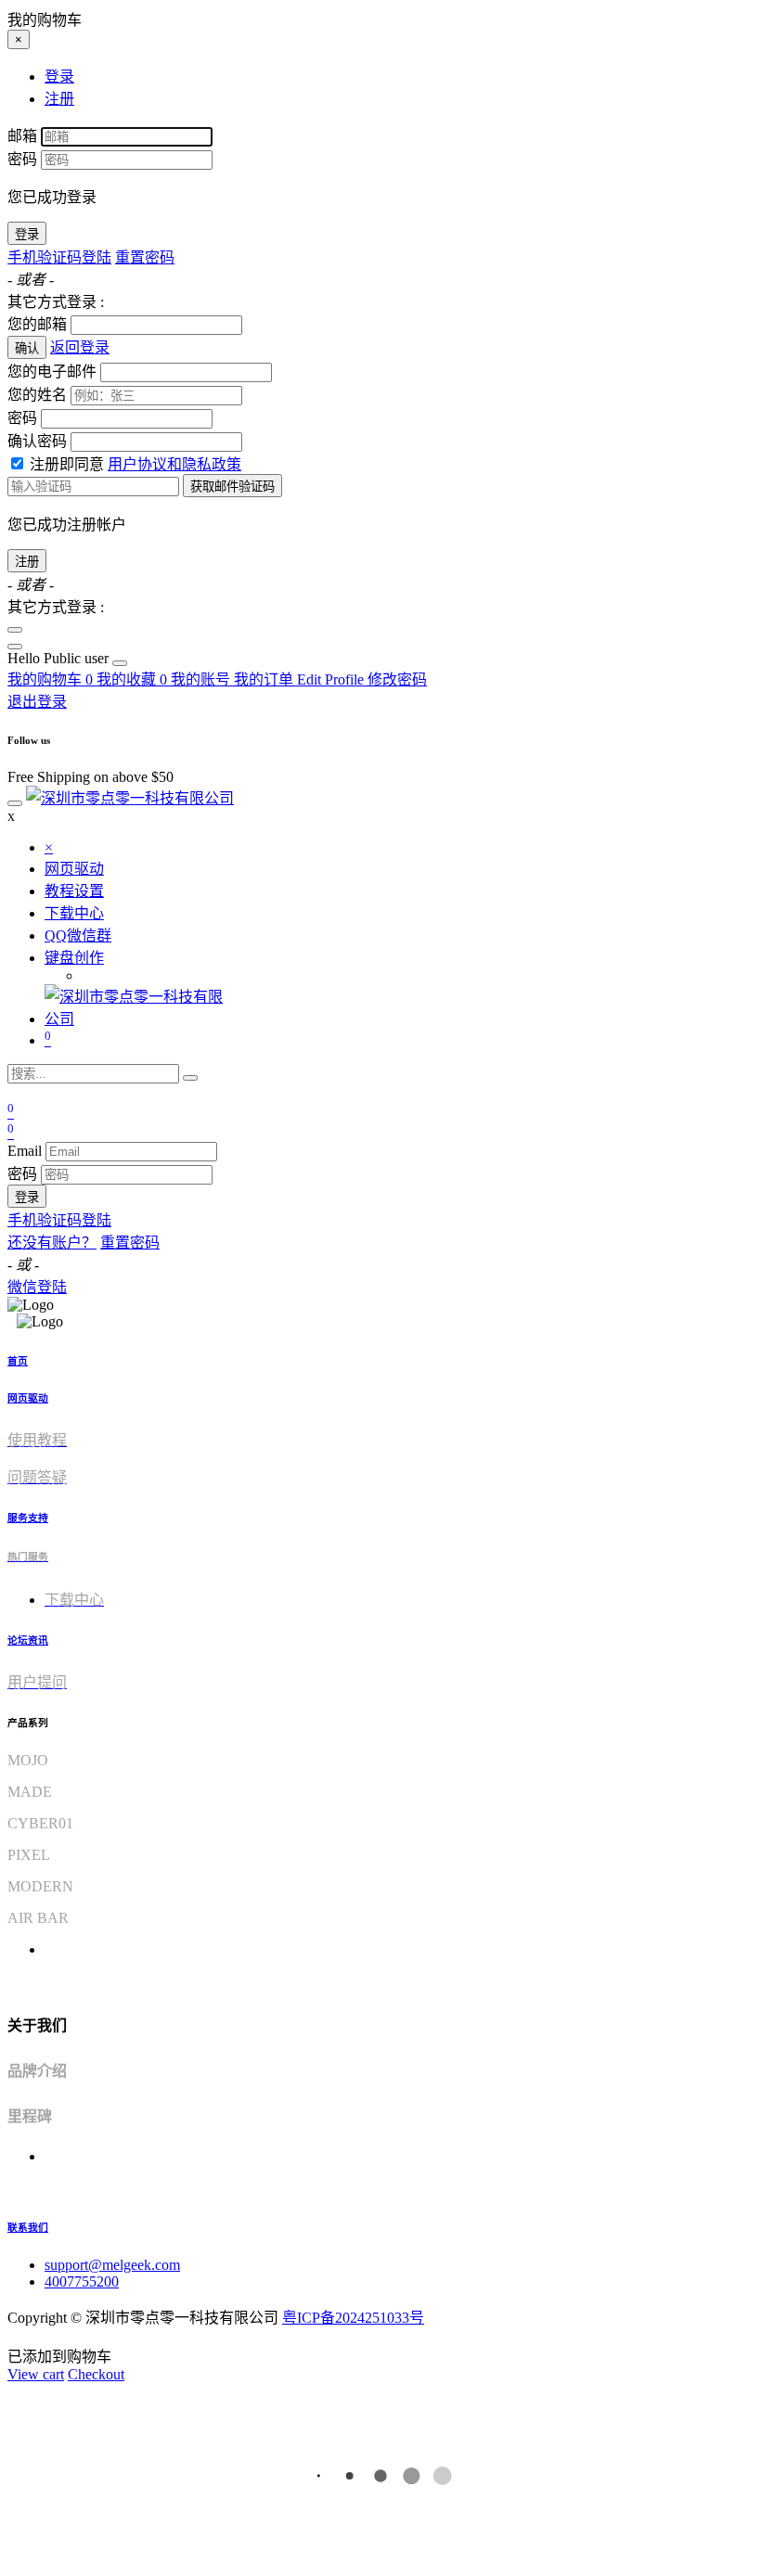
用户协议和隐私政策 (174, 464)
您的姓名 (37, 395)
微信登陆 (37, 1287)
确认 (27, 348)
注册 (27, 562)
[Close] (15, 630)
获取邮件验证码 (232, 487)
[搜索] (190, 1078)
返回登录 (80, 347)
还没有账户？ (52, 1243)
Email (25, 1151)
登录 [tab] (59, 77)
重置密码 (145, 257)
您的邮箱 (37, 324)
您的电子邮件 (52, 372)
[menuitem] (60, 658)
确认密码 (37, 441)
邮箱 (22, 136)
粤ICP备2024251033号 (353, 2318)
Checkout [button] (96, 2374)
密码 (22, 159)
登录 (27, 234)
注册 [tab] (59, 99)
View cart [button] (36, 2374)
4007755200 (82, 2281)
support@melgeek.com (112, 2265)
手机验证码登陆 (59, 257)
